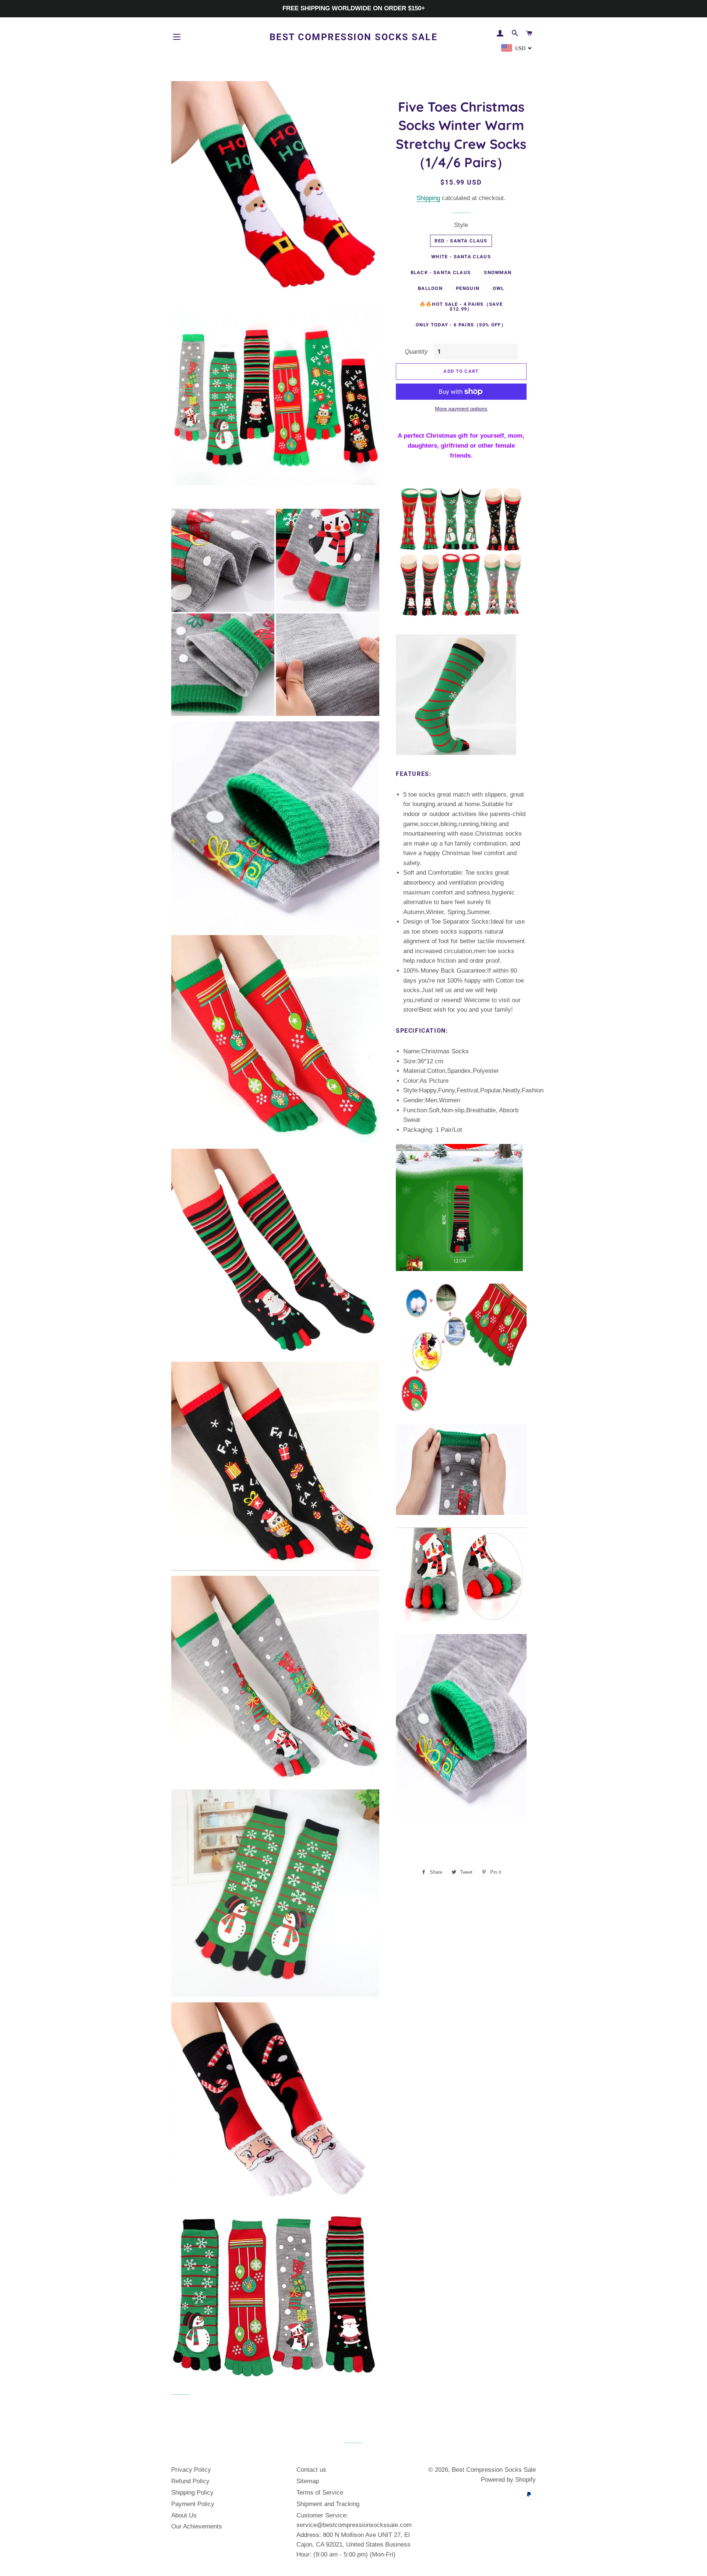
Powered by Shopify (508, 2480)
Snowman (498, 272)
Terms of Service (320, 2493)
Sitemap (308, 2481)
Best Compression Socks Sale (354, 37)
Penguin (468, 288)
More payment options (461, 409)
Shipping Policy (192, 2493)
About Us (184, 2515)
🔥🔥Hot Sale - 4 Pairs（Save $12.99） (461, 307)
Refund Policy (190, 2481)
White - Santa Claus (461, 257)
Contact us (311, 2470)
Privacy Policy (191, 2470)
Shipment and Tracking (328, 2504)
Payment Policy (193, 2504)
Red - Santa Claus (461, 241)
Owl (498, 288)
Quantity (416, 352)
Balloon (430, 288)
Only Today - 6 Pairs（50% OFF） (461, 325)
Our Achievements (197, 2526)
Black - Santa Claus (441, 272)
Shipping (428, 198)
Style (461, 225)
